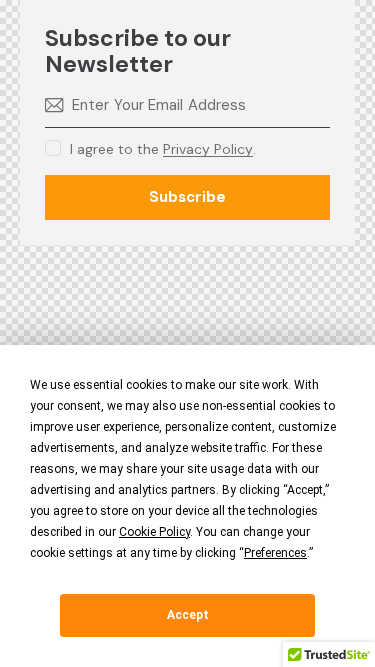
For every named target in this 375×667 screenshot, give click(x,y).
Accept (188, 615)
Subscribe (187, 197)
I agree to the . (163, 149)
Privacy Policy (208, 149)
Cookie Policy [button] (154, 532)
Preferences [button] (275, 553)
